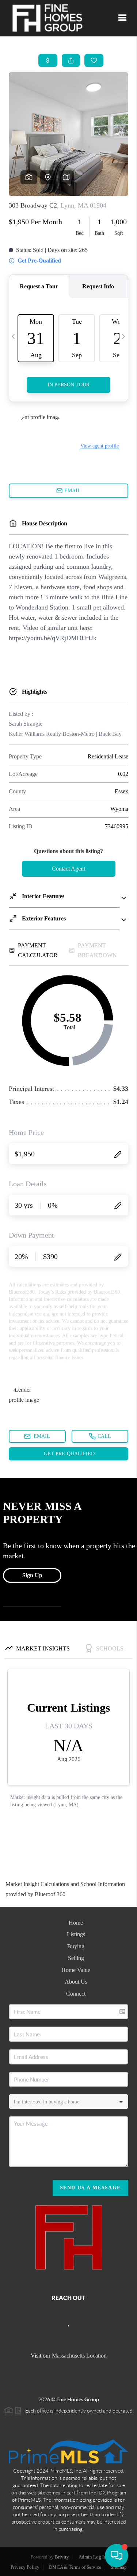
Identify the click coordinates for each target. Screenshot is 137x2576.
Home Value (76, 1970)
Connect (76, 1994)
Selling (76, 1958)
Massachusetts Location (79, 2356)
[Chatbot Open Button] (117, 2556)
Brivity (62, 2557)
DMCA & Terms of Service (75, 2567)
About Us (76, 1982)
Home (76, 1923)
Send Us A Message (90, 2188)
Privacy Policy (25, 2567)
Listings (76, 1934)
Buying (76, 1946)
